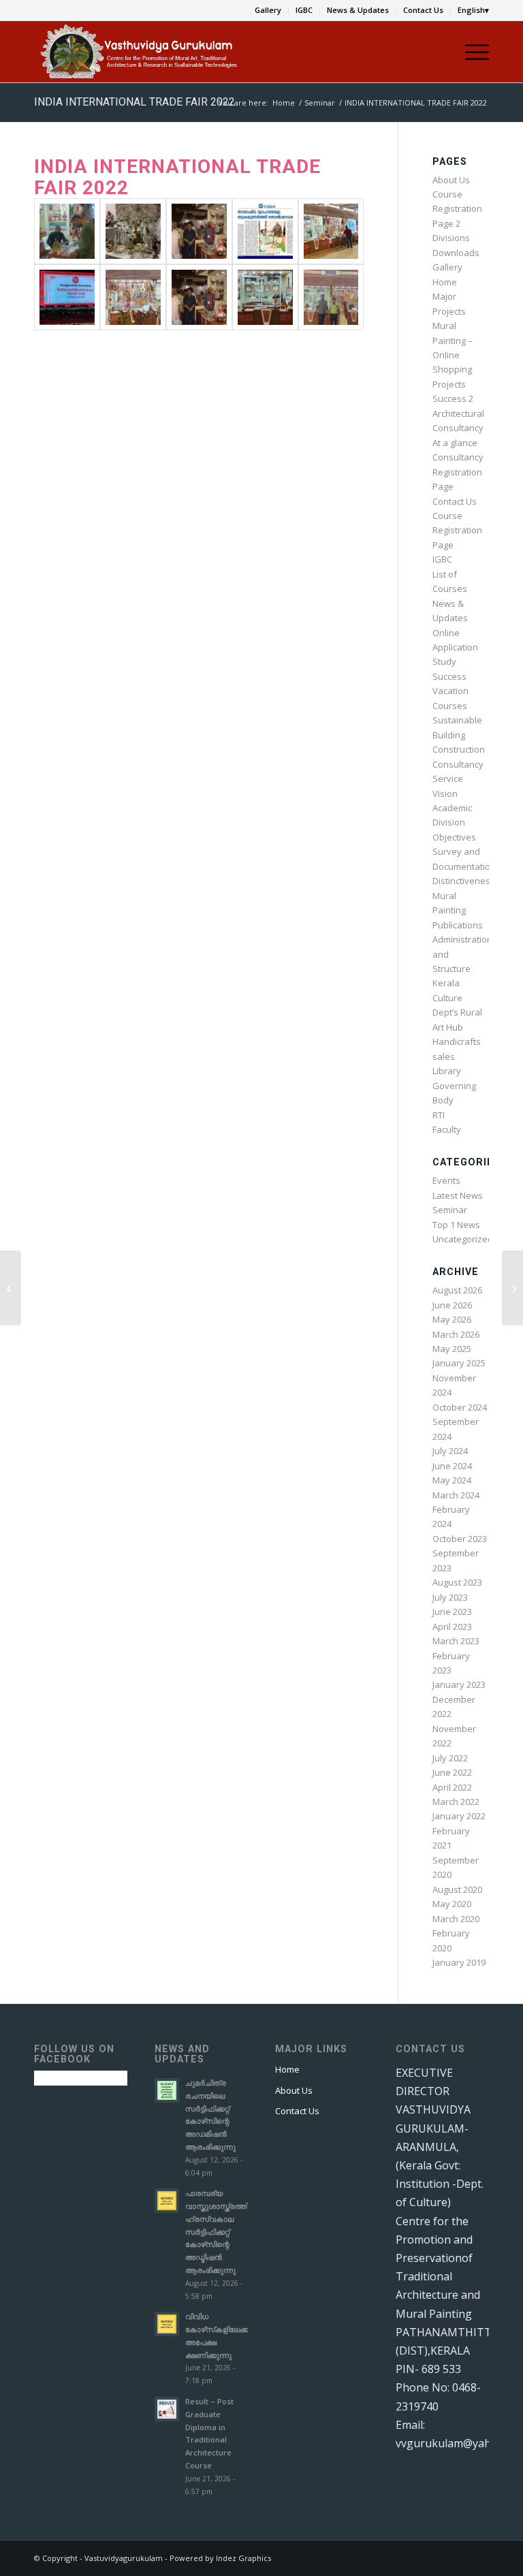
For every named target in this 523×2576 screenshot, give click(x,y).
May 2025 (452, 1349)
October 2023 (460, 1539)
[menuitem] (268, 10)
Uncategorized (463, 1239)
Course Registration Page (457, 530)
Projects (449, 384)
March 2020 (456, 1919)
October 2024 (460, 1407)
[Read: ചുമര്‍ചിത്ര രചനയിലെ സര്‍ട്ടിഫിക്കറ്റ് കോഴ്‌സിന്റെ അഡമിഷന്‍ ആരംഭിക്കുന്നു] (167, 2090)
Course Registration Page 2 (457, 209)
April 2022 (452, 1787)
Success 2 (453, 398)
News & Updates (358, 10)
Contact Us (423, 10)
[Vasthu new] (138, 52)
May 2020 (452, 1904)
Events (446, 1180)
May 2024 (452, 1480)
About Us (451, 180)
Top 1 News (456, 1225)
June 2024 (452, 1466)
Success (449, 676)
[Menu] (470, 52)
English (471, 10)
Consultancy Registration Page (458, 472)
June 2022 (452, 1772)
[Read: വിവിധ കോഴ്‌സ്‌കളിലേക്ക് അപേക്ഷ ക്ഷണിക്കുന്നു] (167, 2324)
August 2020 (457, 1889)
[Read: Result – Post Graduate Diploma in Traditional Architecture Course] (167, 2409)
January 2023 (459, 1684)
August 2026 (457, 1290)
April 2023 (452, 1627)
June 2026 (452, 1305)
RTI (439, 1115)
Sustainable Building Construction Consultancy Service (459, 749)
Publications (458, 925)
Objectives (454, 837)
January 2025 (459, 1363)
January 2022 (459, 1816)
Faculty (447, 1129)
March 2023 (456, 1641)
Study (444, 661)
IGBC (304, 10)
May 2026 (452, 1319)
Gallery (268, 10)
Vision (445, 794)
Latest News (458, 1195)
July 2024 (450, 1451)
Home (445, 282)
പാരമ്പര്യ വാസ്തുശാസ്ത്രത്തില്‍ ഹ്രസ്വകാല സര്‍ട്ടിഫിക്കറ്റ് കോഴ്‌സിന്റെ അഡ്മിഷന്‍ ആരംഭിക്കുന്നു (221, 2231)
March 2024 (456, 1495)
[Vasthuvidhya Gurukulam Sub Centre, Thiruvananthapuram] (512, 1288)
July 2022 (450, 1758)
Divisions (451, 238)
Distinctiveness (464, 881)
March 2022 (456, 1802)
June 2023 (452, 1612)
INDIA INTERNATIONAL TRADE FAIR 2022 (134, 102)
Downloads (456, 253)
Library (447, 1071)
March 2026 (456, 1334)
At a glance (455, 443)
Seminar (450, 1210)
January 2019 (459, 1962)
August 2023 (457, 1582)
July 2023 (450, 1597)
